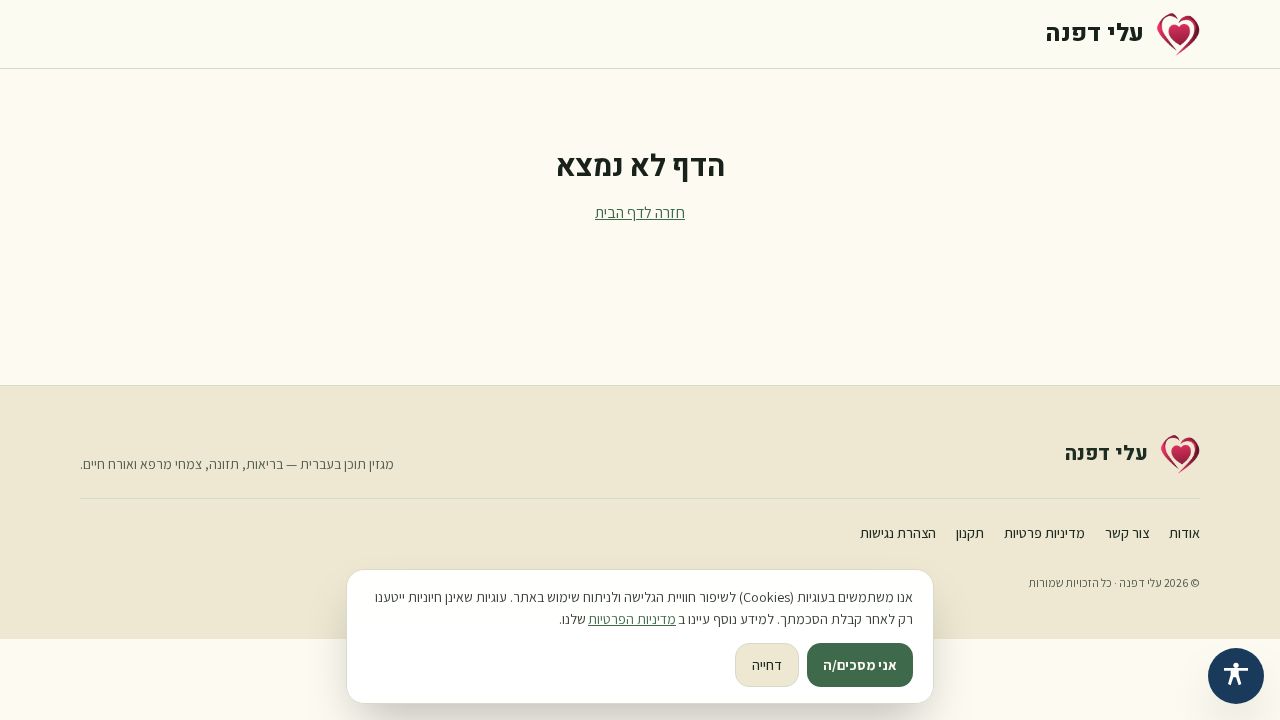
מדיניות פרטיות (1044, 533)
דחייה (767, 665)
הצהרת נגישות (898, 533)
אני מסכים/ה (860, 665)
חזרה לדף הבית (640, 212)
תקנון (970, 533)
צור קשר (1127, 533)
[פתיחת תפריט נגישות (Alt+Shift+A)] (1236, 676)
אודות (1184, 533)
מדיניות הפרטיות (632, 619)
